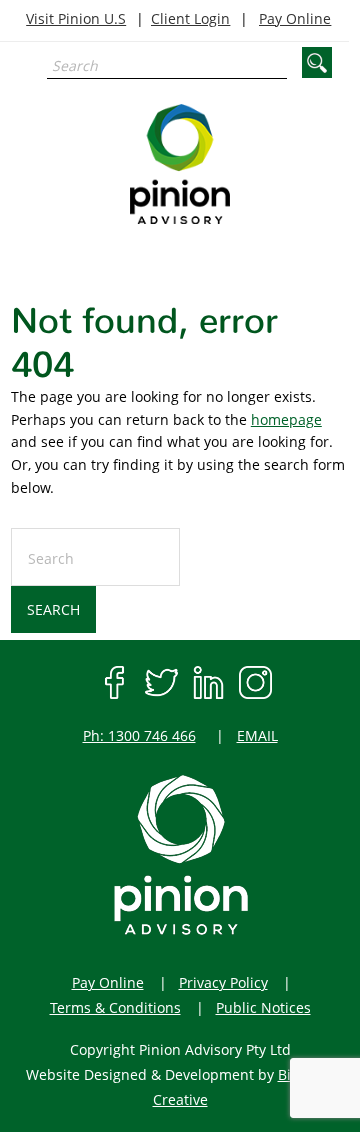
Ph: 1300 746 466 (139, 735)
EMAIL (257, 735)
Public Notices (263, 1007)
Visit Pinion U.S (76, 19)
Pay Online (295, 19)
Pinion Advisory (180, 164)
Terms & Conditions (115, 1007)
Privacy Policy (223, 982)
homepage (286, 419)
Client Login (190, 19)
